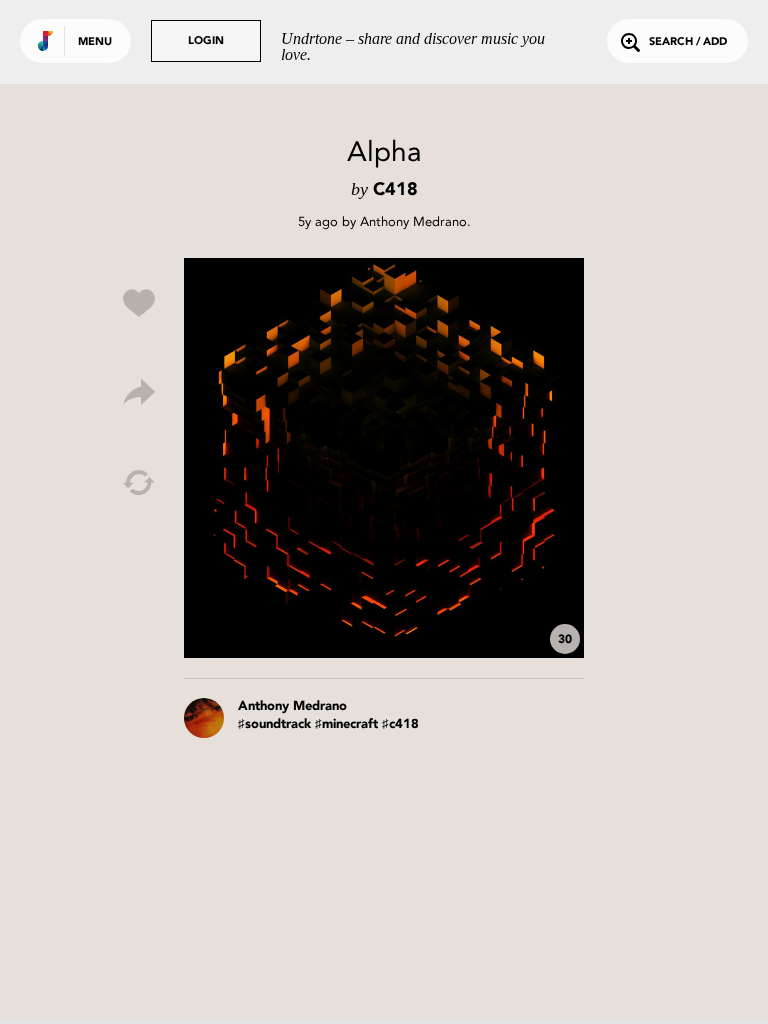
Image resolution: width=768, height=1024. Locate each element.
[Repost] (139, 483)
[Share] (139, 393)
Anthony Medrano (413, 221)
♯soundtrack (274, 724)
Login (206, 41)
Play (384, 458)
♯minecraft (346, 724)
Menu (95, 42)
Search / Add (688, 42)
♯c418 (400, 724)
